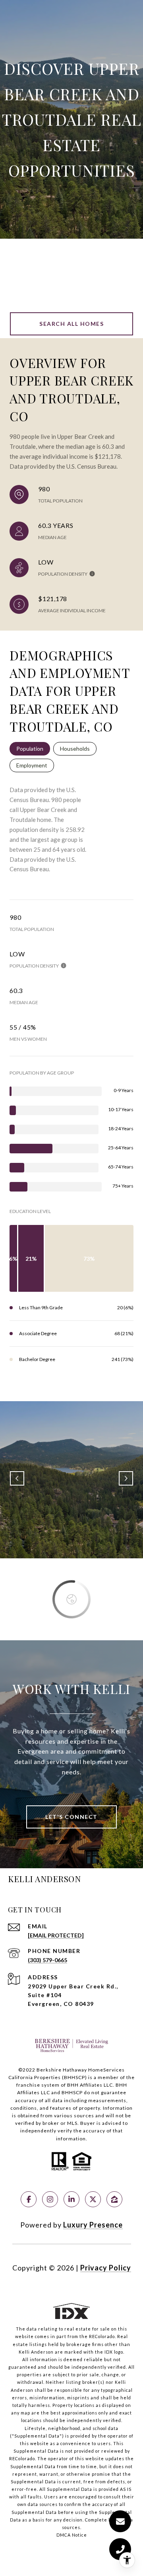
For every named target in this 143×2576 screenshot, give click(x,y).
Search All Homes (71, 324)
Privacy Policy (106, 2268)
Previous (17, 1478)
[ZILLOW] (114, 2199)
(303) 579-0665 (47, 1960)
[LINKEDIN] (71, 2199)
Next (126, 1478)
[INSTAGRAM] (50, 2199)
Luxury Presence (93, 2225)
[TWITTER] (93, 2199)
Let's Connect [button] (71, 1817)
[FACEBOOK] (29, 2199)
